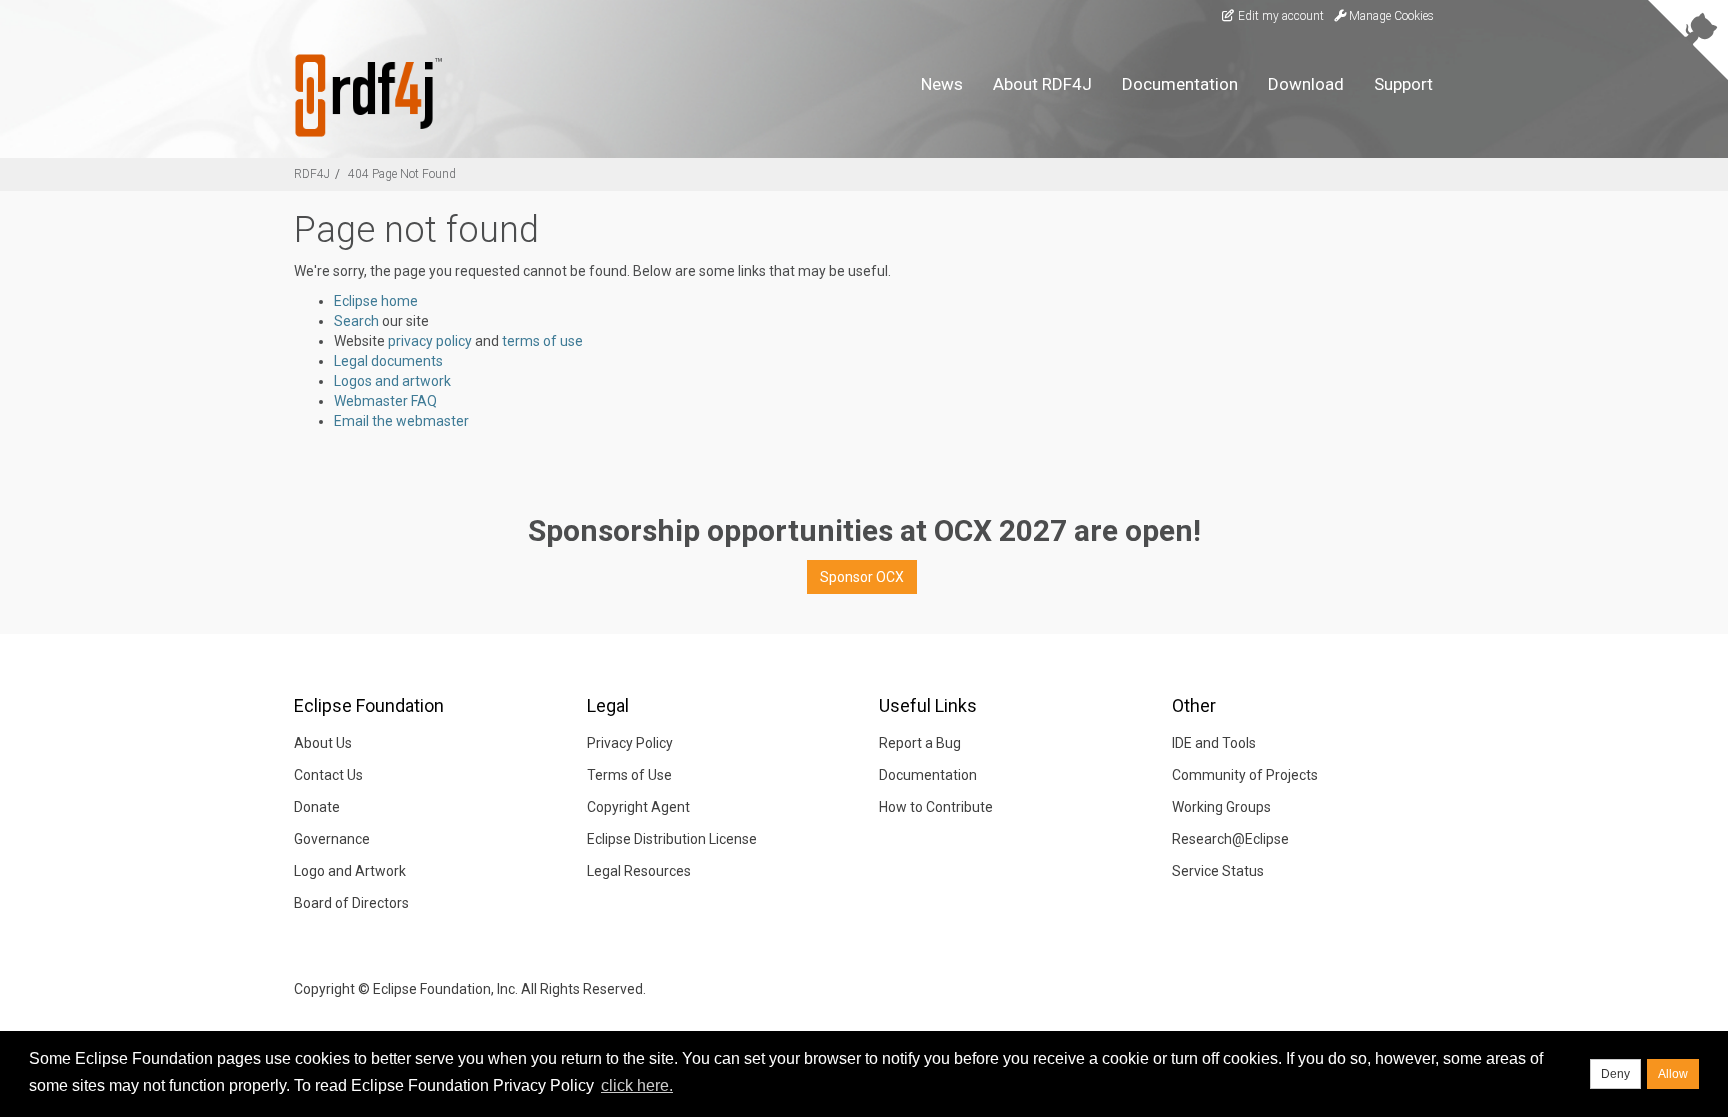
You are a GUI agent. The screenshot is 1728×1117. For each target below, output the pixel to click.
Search (356, 321)
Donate (317, 807)
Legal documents (388, 361)
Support (1403, 84)
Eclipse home (376, 301)
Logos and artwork (392, 381)
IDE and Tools (1214, 743)
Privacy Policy (630, 743)
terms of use (542, 341)
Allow (1673, 1074)
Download (1306, 84)
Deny (1615, 1074)
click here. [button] (637, 1085)
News (942, 84)
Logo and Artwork (350, 871)
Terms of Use (629, 775)
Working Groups (1221, 807)
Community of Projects (1245, 775)
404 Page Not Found (402, 174)
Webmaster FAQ (385, 401)
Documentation (1180, 84)
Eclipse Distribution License (672, 839)
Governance (332, 839)
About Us (323, 743)
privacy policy (430, 341)
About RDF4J (1042, 84)
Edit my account (1279, 16)
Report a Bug (920, 743)
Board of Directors (351, 903)
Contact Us (328, 775)
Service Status (1218, 871)
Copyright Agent (638, 807)
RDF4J (312, 174)
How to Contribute (936, 807)
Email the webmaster (401, 421)
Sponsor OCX (862, 577)
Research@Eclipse (1230, 839)
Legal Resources (639, 871)
